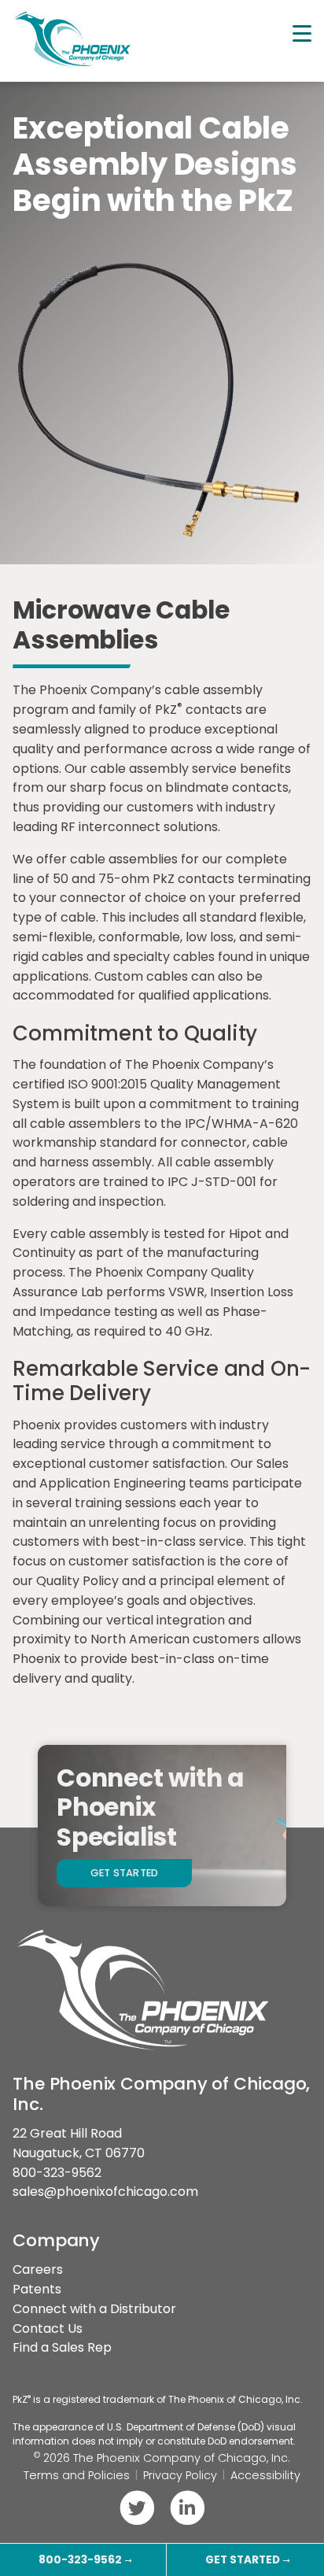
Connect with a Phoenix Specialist (150, 1808)
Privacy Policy (180, 2475)
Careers (38, 2269)
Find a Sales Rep (62, 2347)
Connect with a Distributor (94, 2309)
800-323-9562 (57, 2173)
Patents (37, 2289)
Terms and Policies (77, 2475)
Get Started (125, 1873)
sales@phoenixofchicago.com (105, 2192)
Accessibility (265, 2475)
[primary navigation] (302, 34)
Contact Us (48, 2328)
